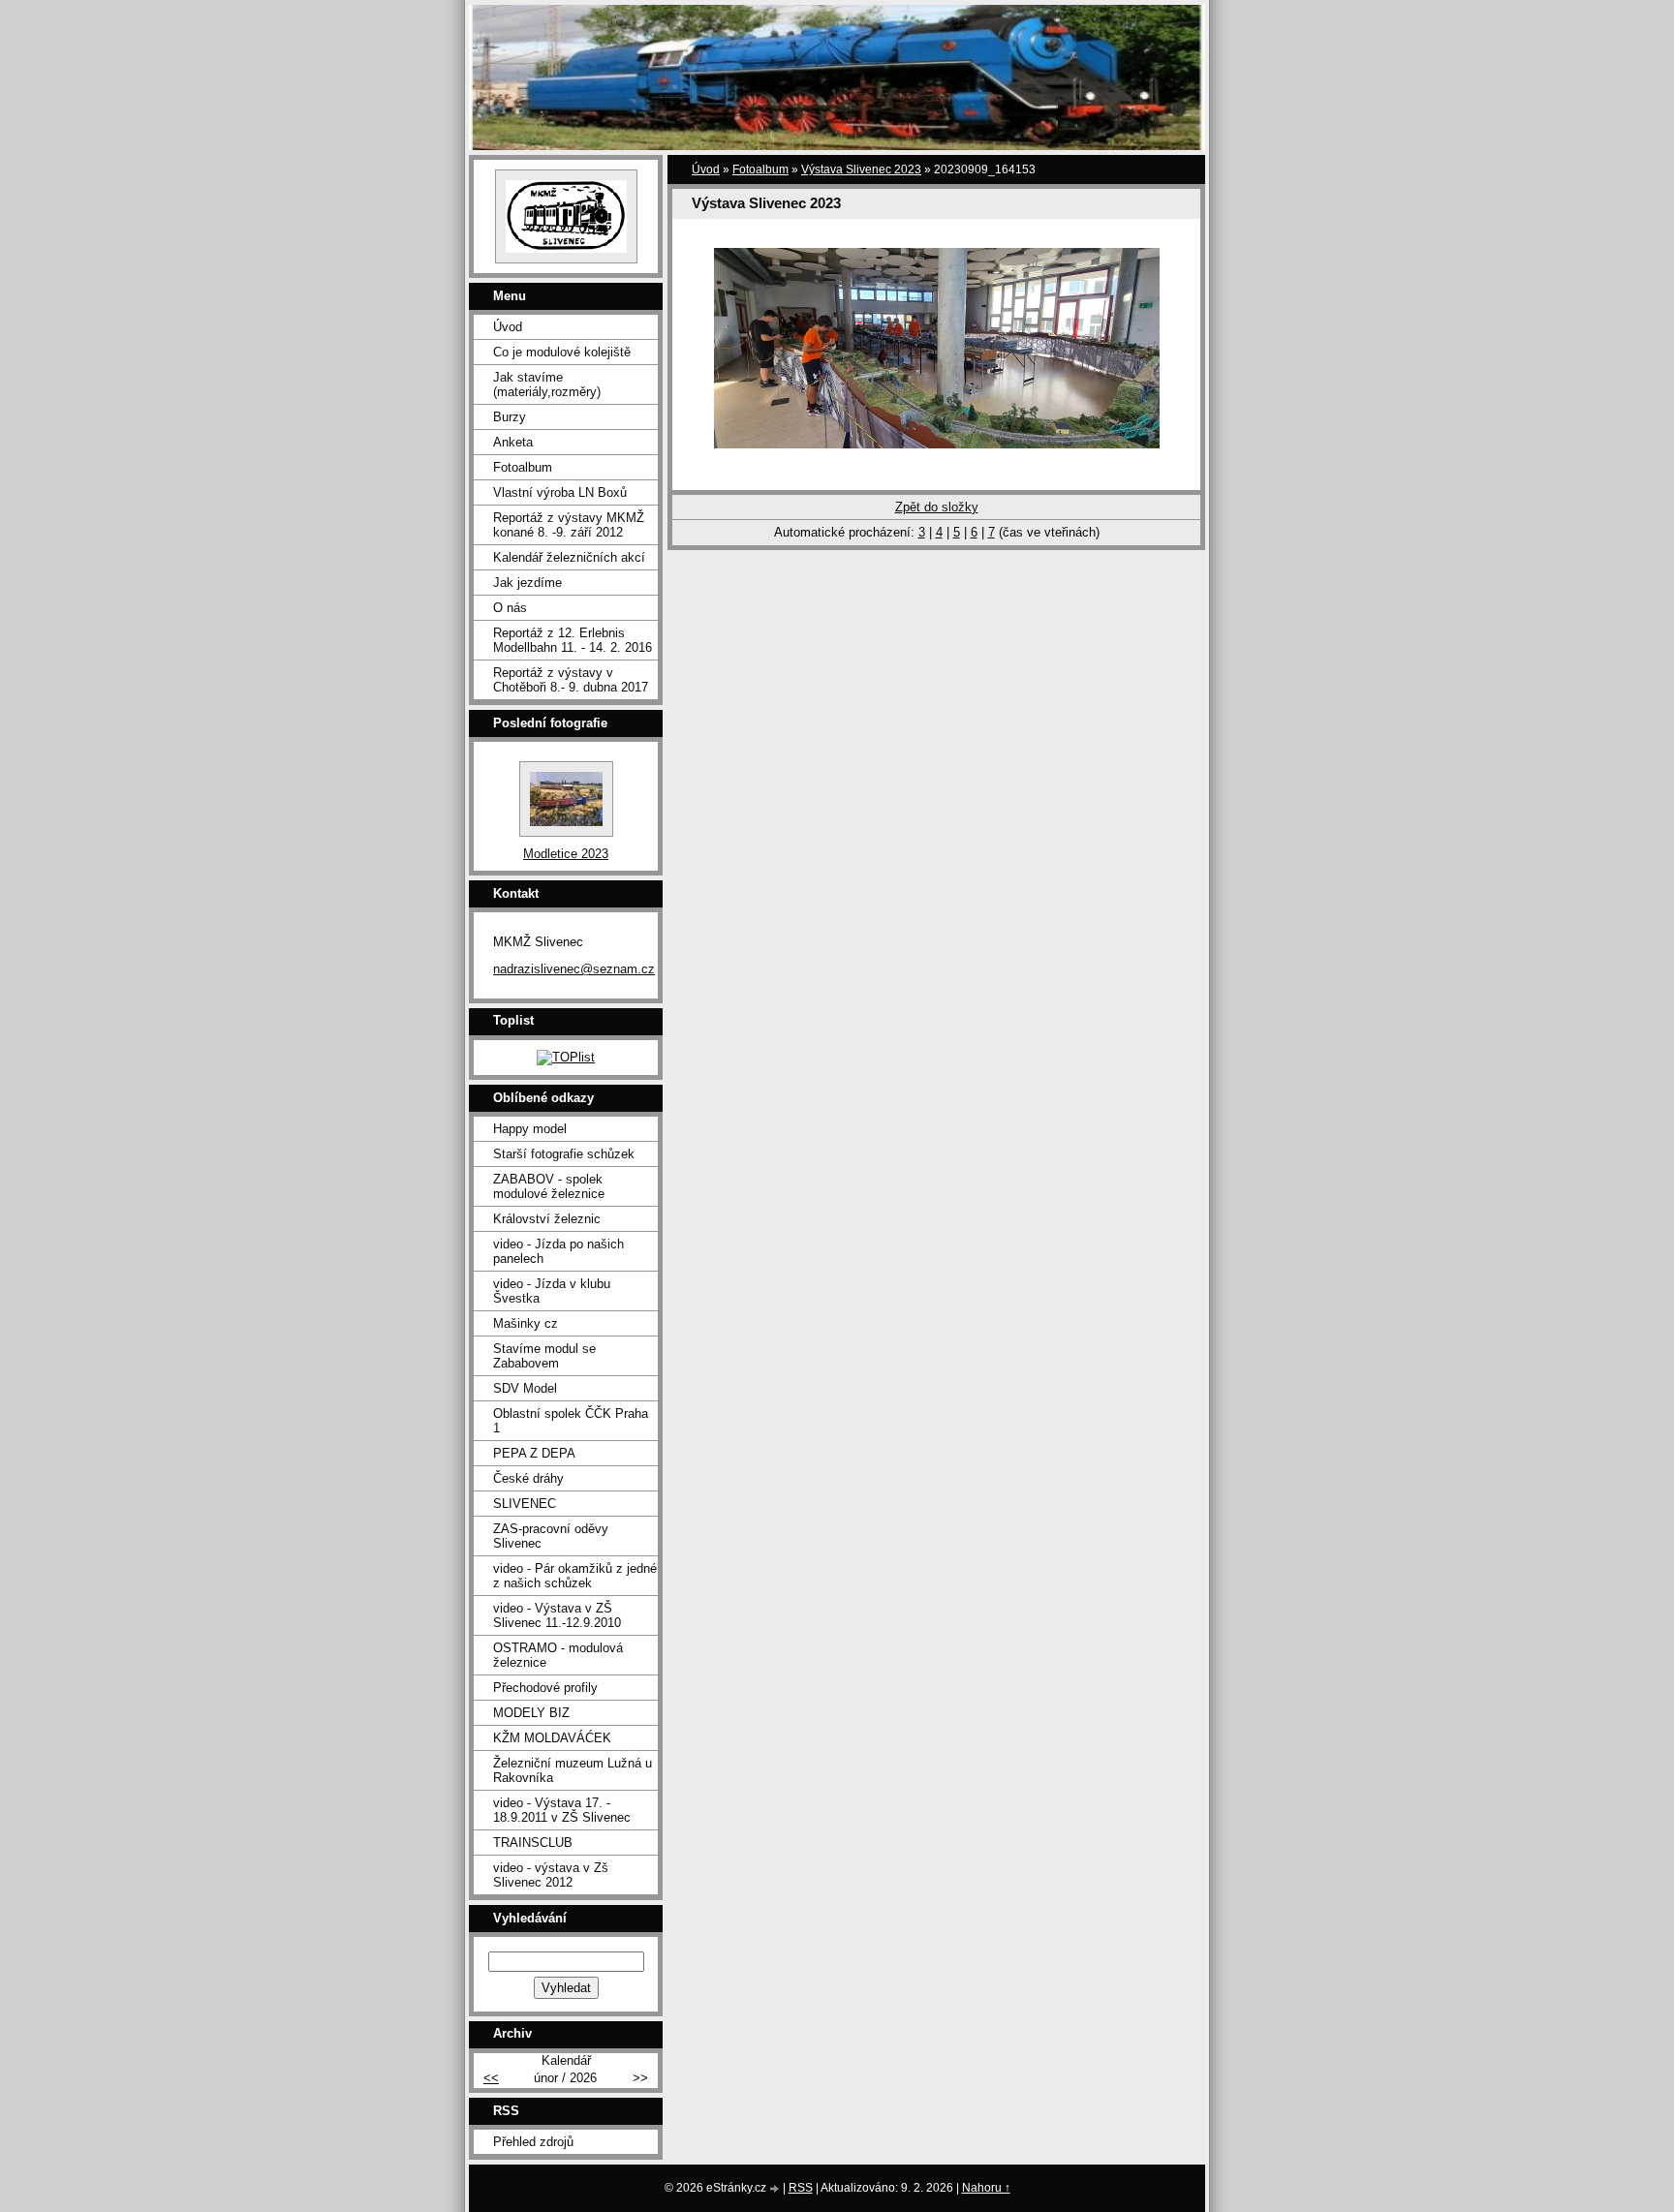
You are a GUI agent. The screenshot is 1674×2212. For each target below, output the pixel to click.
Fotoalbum (760, 169)
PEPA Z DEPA (534, 1453)
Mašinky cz (526, 1323)
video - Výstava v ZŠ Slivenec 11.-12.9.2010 (557, 1615)
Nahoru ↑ (986, 2188)
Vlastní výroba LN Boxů (560, 492)
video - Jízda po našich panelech (558, 1251)
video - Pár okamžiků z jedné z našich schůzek (575, 1576)
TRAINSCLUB (533, 1843)
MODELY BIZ (531, 1713)
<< (491, 2078)
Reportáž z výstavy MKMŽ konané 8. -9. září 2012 (569, 525)
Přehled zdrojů (533, 2142)
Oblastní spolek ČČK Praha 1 (571, 1421)
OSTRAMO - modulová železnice (558, 1655)
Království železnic (547, 1219)
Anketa (513, 442)
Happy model (530, 1129)
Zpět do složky (937, 507)
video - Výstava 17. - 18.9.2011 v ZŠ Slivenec (562, 1810)
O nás (510, 608)
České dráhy (528, 1478)
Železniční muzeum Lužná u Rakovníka (573, 1770)
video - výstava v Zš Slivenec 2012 (551, 1875)
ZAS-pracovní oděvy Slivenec (551, 1536)
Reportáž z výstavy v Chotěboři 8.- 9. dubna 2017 (571, 680)
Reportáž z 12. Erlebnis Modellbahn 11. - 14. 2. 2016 (573, 640)
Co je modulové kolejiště (562, 352)
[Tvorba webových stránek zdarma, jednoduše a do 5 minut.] (776, 2189)
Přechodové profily (545, 1688)
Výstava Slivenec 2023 (861, 169)
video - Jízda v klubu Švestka (552, 1291)
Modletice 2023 (566, 854)
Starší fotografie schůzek (564, 1154)
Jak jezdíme (527, 583)
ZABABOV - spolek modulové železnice (549, 1186)
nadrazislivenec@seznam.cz (574, 969)
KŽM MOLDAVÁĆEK (552, 1738)
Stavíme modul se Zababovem (544, 1356)
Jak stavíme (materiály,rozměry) (547, 384)
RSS (801, 2188)
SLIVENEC (525, 1504)
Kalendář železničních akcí (569, 557)
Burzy (510, 417)
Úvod (706, 169)
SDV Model (525, 1388)
